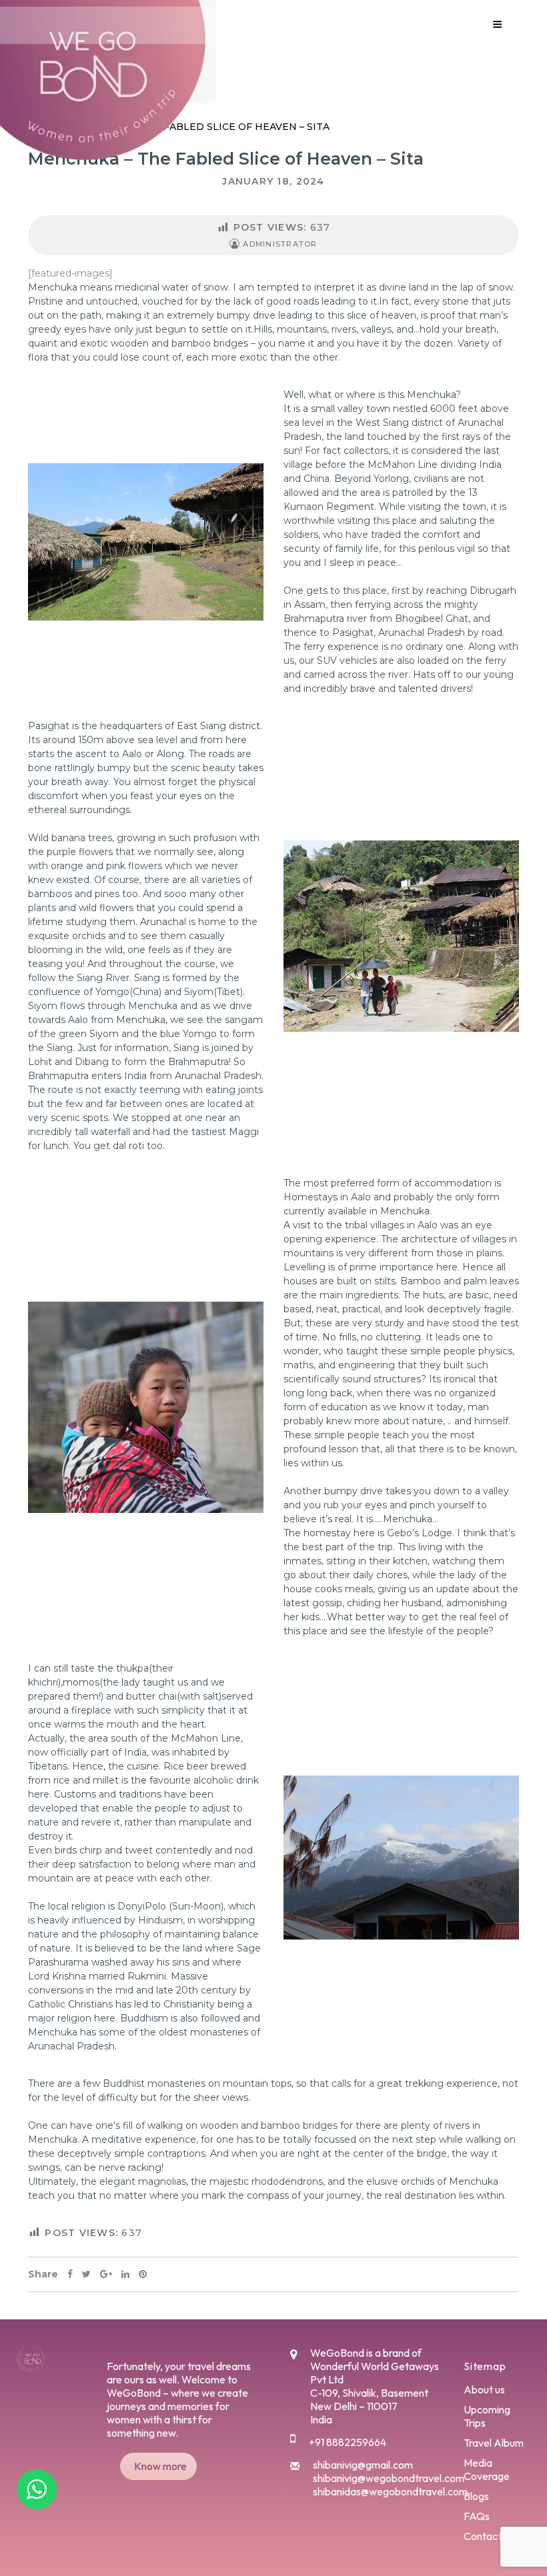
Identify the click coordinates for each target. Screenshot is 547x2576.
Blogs (476, 2496)
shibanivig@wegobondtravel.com (389, 2478)
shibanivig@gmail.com (363, 2465)
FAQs (477, 2516)
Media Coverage (487, 2469)
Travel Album (494, 2443)
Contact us (489, 2536)
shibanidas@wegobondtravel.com (390, 2491)
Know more (160, 2466)
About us (484, 2389)
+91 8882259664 (348, 2442)
